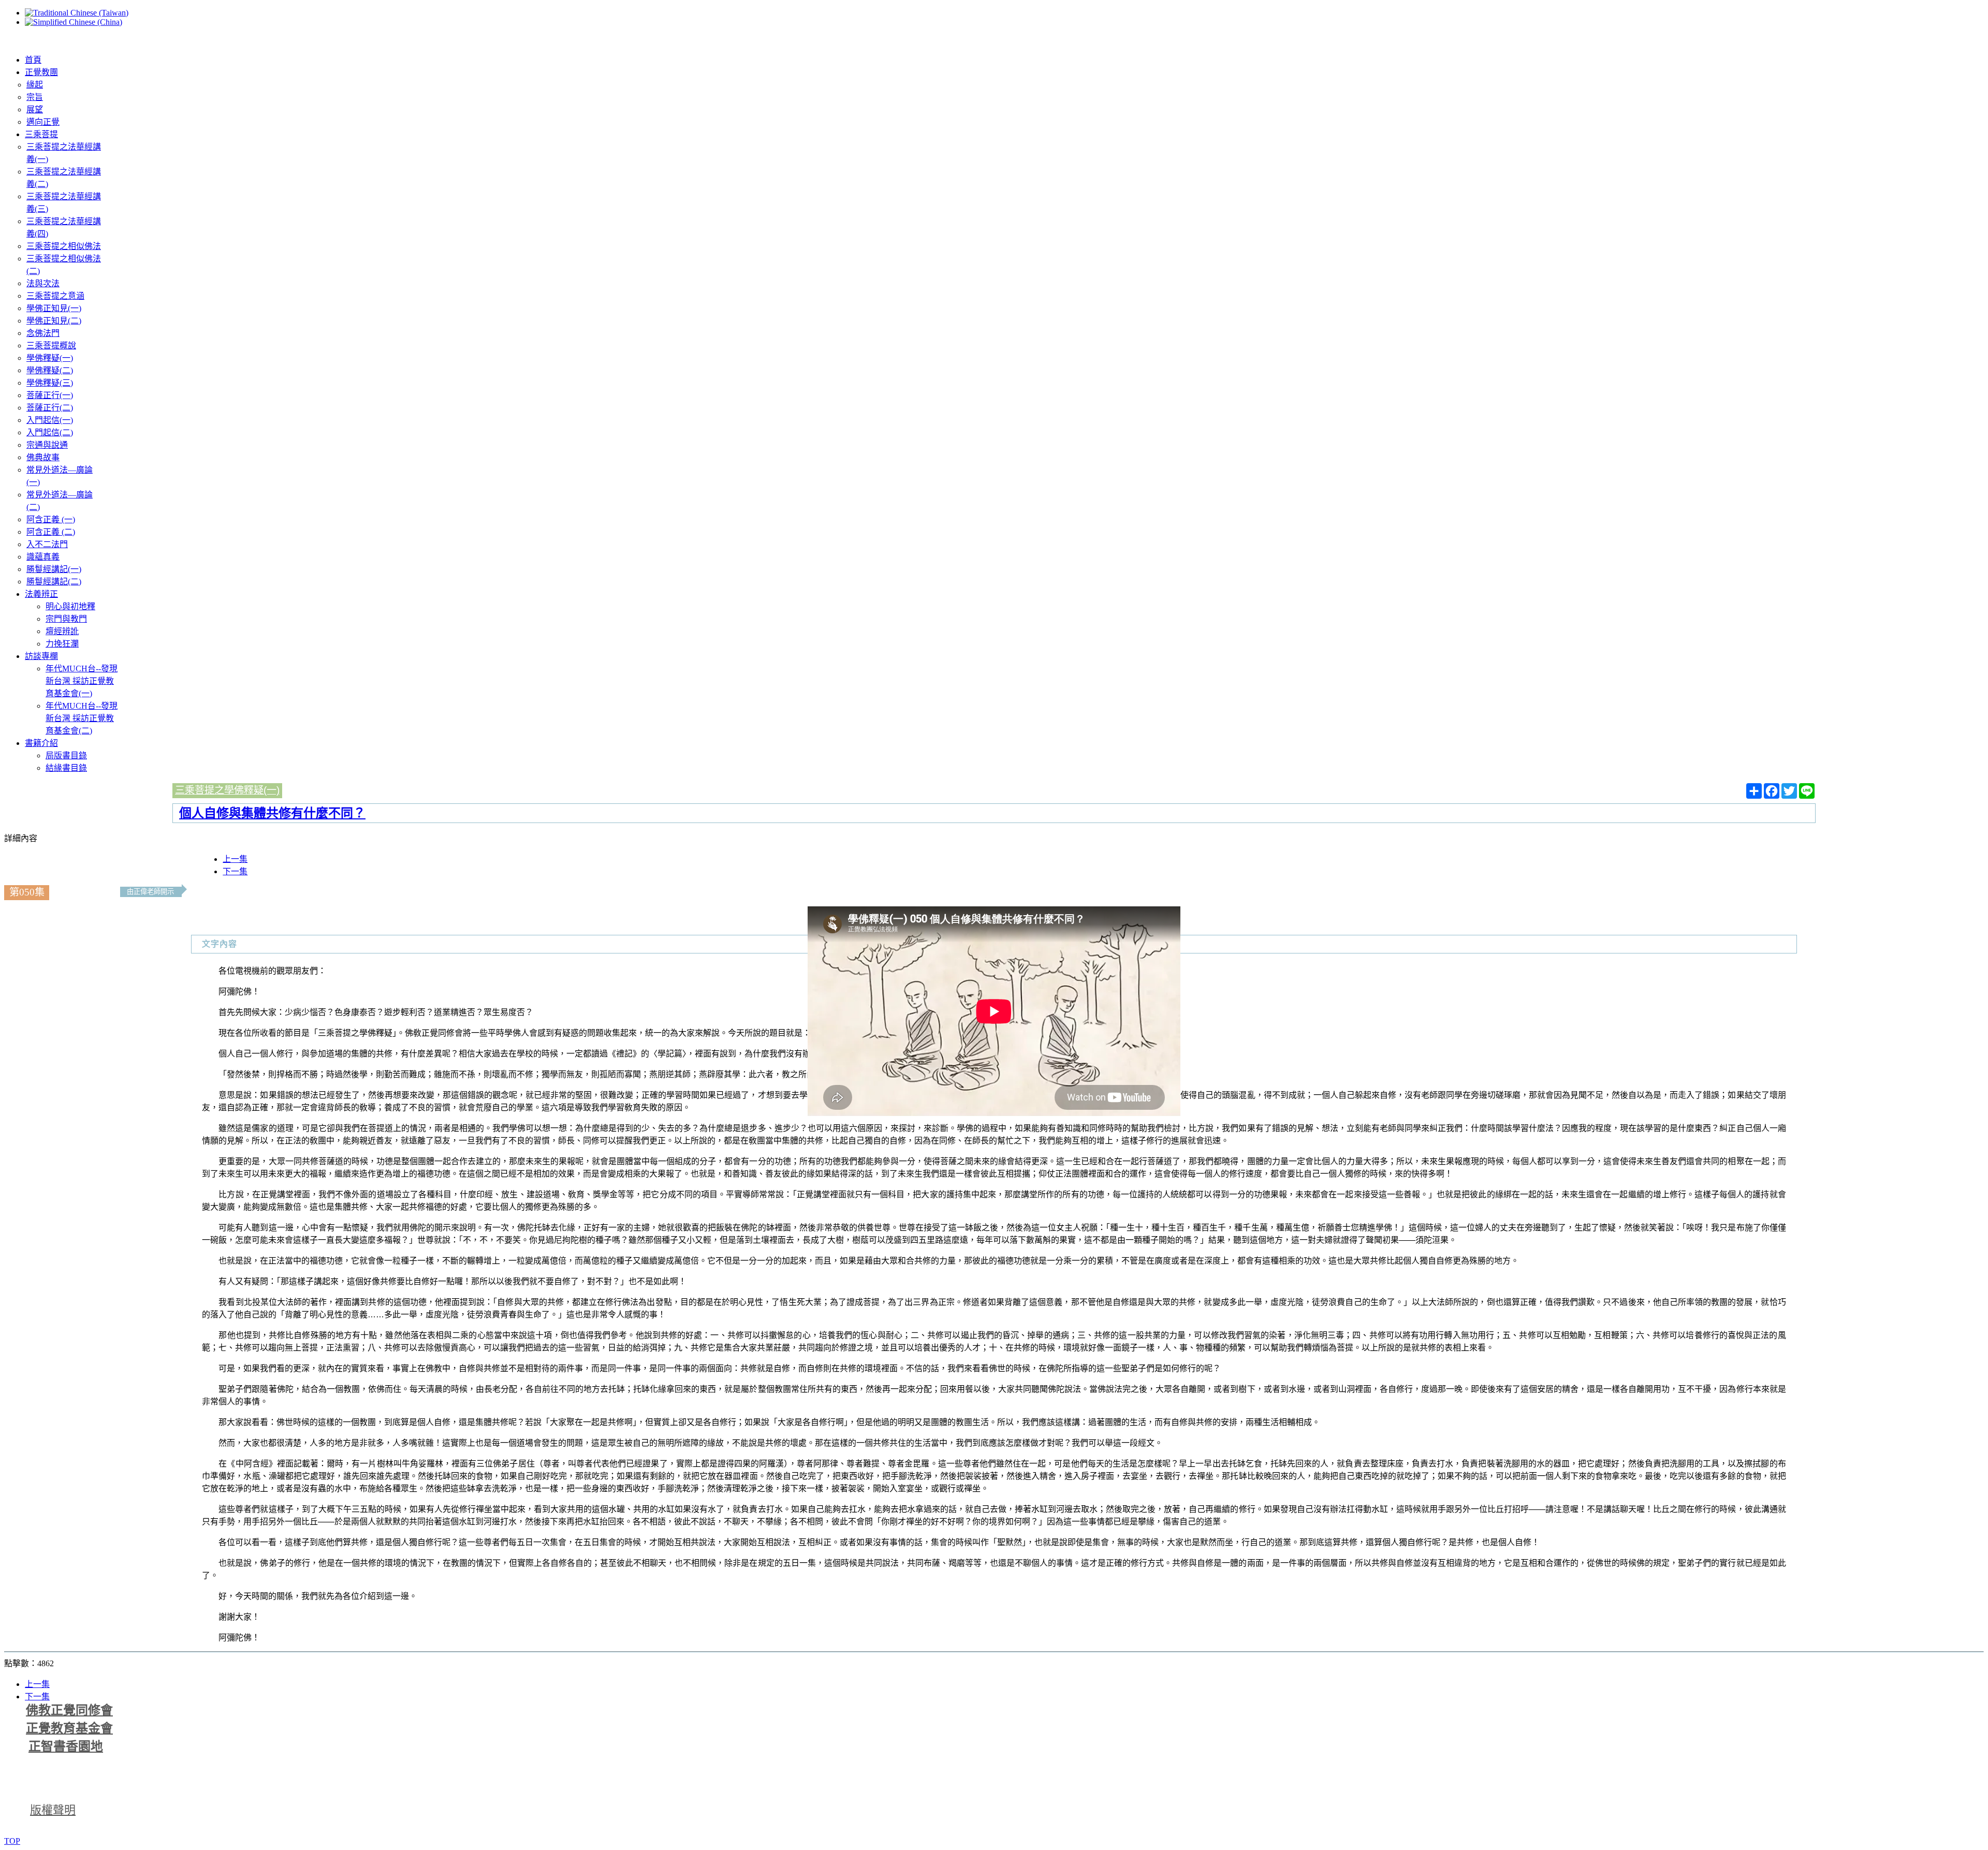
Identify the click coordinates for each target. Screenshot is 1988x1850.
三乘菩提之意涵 (55, 296)
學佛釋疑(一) (50, 358)
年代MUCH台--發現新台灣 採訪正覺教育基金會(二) (82, 718)
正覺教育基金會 (69, 1728)
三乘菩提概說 (51, 346)
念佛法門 (43, 333)
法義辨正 (41, 594)
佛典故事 (43, 457)
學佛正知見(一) (54, 308)
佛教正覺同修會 (69, 1710)
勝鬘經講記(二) (54, 582)
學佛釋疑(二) (50, 370)
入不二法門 (47, 544)
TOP (12, 1841)
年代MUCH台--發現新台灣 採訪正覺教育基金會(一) (82, 681)
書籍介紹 (41, 743)
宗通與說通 (47, 445)
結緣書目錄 (66, 768)
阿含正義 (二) (51, 532)
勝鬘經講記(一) (54, 569)
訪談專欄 (41, 656)
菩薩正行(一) (50, 395)
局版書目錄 (66, 755)
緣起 (35, 85)
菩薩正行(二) (50, 408)
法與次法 (43, 283)
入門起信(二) (50, 432)
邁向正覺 (43, 122)
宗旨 (35, 97)
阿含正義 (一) (51, 519)
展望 (35, 109)
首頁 (33, 60)
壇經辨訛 (62, 631)
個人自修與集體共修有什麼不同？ (272, 813)
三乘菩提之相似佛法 (64, 246)
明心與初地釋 (70, 606)
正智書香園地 (66, 1746)
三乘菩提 (41, 134)
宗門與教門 (66, 619)
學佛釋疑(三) (50, 383)
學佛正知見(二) (54, 321)
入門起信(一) (50, 420)
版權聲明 (53, 1810)
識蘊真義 (43, 557)
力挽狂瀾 (62, 644)
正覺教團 (41, 72)
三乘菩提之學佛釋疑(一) (227, 790)
